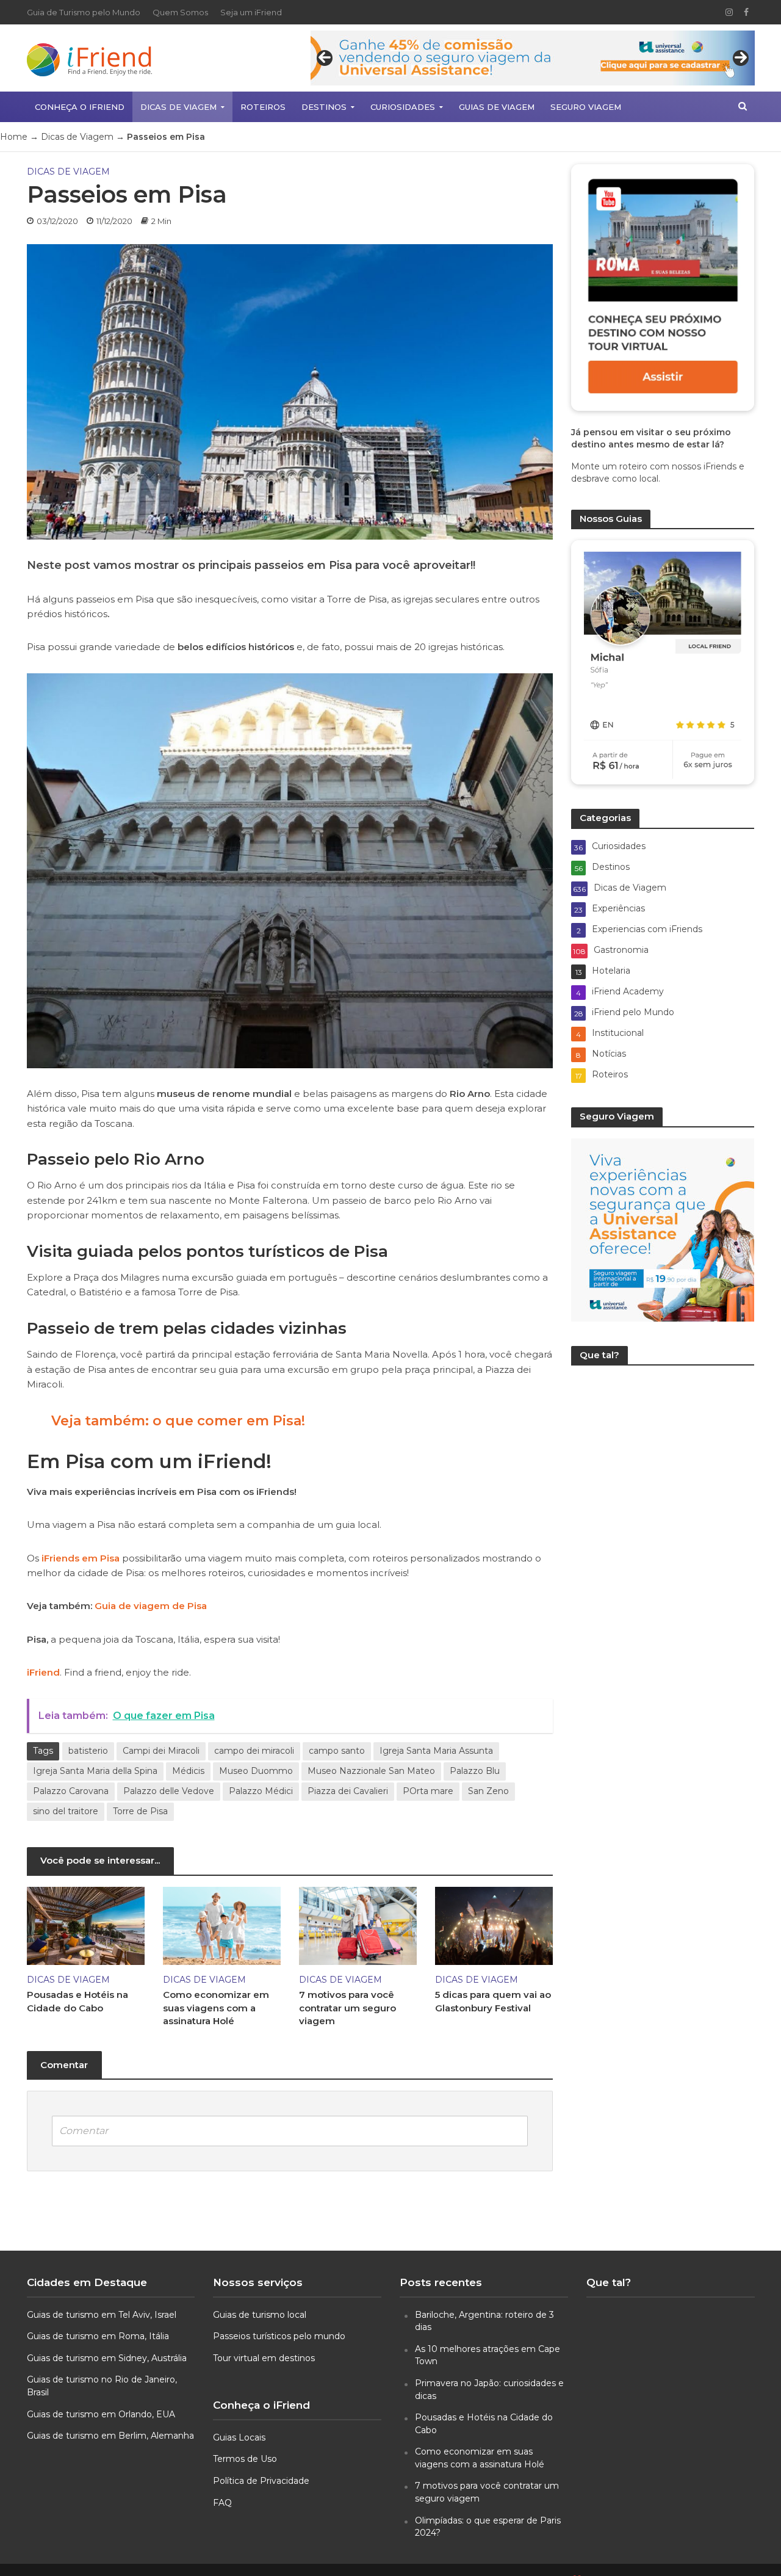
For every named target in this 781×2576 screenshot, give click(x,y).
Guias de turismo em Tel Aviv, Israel (102, 2315)
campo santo (337, 1751)
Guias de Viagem (497, 107)
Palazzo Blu (475, 1771)
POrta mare (428, 1791)
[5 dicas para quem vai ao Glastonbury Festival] (494, 1925)
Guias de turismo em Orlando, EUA (101, 2414)
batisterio (88, 1751)
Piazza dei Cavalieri (348, 1791)
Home (14, 137)
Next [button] (741, 58)
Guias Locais (239, 2437)
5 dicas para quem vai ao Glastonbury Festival (493, 2001)
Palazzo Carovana (71, 1791)
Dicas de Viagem (178, 107)
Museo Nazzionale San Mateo (371, 1771)
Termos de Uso (245, 2459)
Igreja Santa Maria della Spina (95, 1771)
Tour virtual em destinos (264, 2358)
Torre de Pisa (140, 1811)
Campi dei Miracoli (161, 1751)
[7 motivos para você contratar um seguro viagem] (358, 1925)
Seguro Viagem (586, 107)
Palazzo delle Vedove (169, 1791)
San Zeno (488, 1791)
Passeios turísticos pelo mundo (279, 2336)
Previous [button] (325, 58)
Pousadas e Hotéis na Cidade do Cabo (77, 2001)
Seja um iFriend (251, 12)
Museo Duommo (256, 1771)
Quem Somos (180, 12)
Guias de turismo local (260, 2315)
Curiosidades (403, 107)
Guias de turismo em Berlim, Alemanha (110, 2436)
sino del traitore (66, 1811)
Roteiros (263, 107)
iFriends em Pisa (81, 1558)
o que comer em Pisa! (229, 1421)
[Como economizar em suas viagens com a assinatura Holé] (222, 1925)
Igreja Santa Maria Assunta (436, 1751)
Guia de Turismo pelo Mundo (84, 12)
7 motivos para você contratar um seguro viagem (347, 2008)
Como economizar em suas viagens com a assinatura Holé (216, 2008)
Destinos (324, 107)
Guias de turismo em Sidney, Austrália (107, 2358)
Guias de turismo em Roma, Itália (98, 2336)
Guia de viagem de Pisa (151, 1606)
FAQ (222, 2503)
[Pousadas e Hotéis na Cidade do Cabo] (86, 1925)
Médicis (188, 1771)
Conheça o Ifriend (80, 107)
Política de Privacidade (261, 2481)
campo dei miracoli (254, 1751)
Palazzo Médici (261, 1791)
